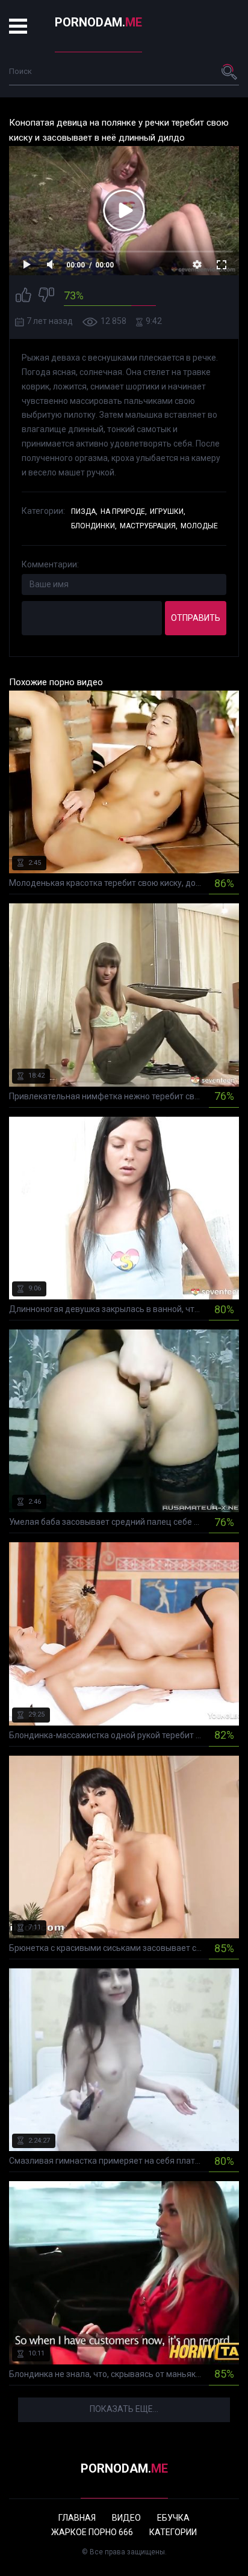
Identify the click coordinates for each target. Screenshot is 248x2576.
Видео (126, 2518)
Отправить (196, 618)
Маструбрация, (149, 526)
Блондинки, (94, 526)
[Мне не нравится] (46, 297)
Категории (173, 2532)
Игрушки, (168, 511)
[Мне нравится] (23, 297)
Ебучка (173, 2518)
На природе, (124, 511)
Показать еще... (124, 2409)
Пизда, (84, 511)
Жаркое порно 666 (92, 2532)
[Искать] (230, 72)
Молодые (199, 526)
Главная (77, 2518)
